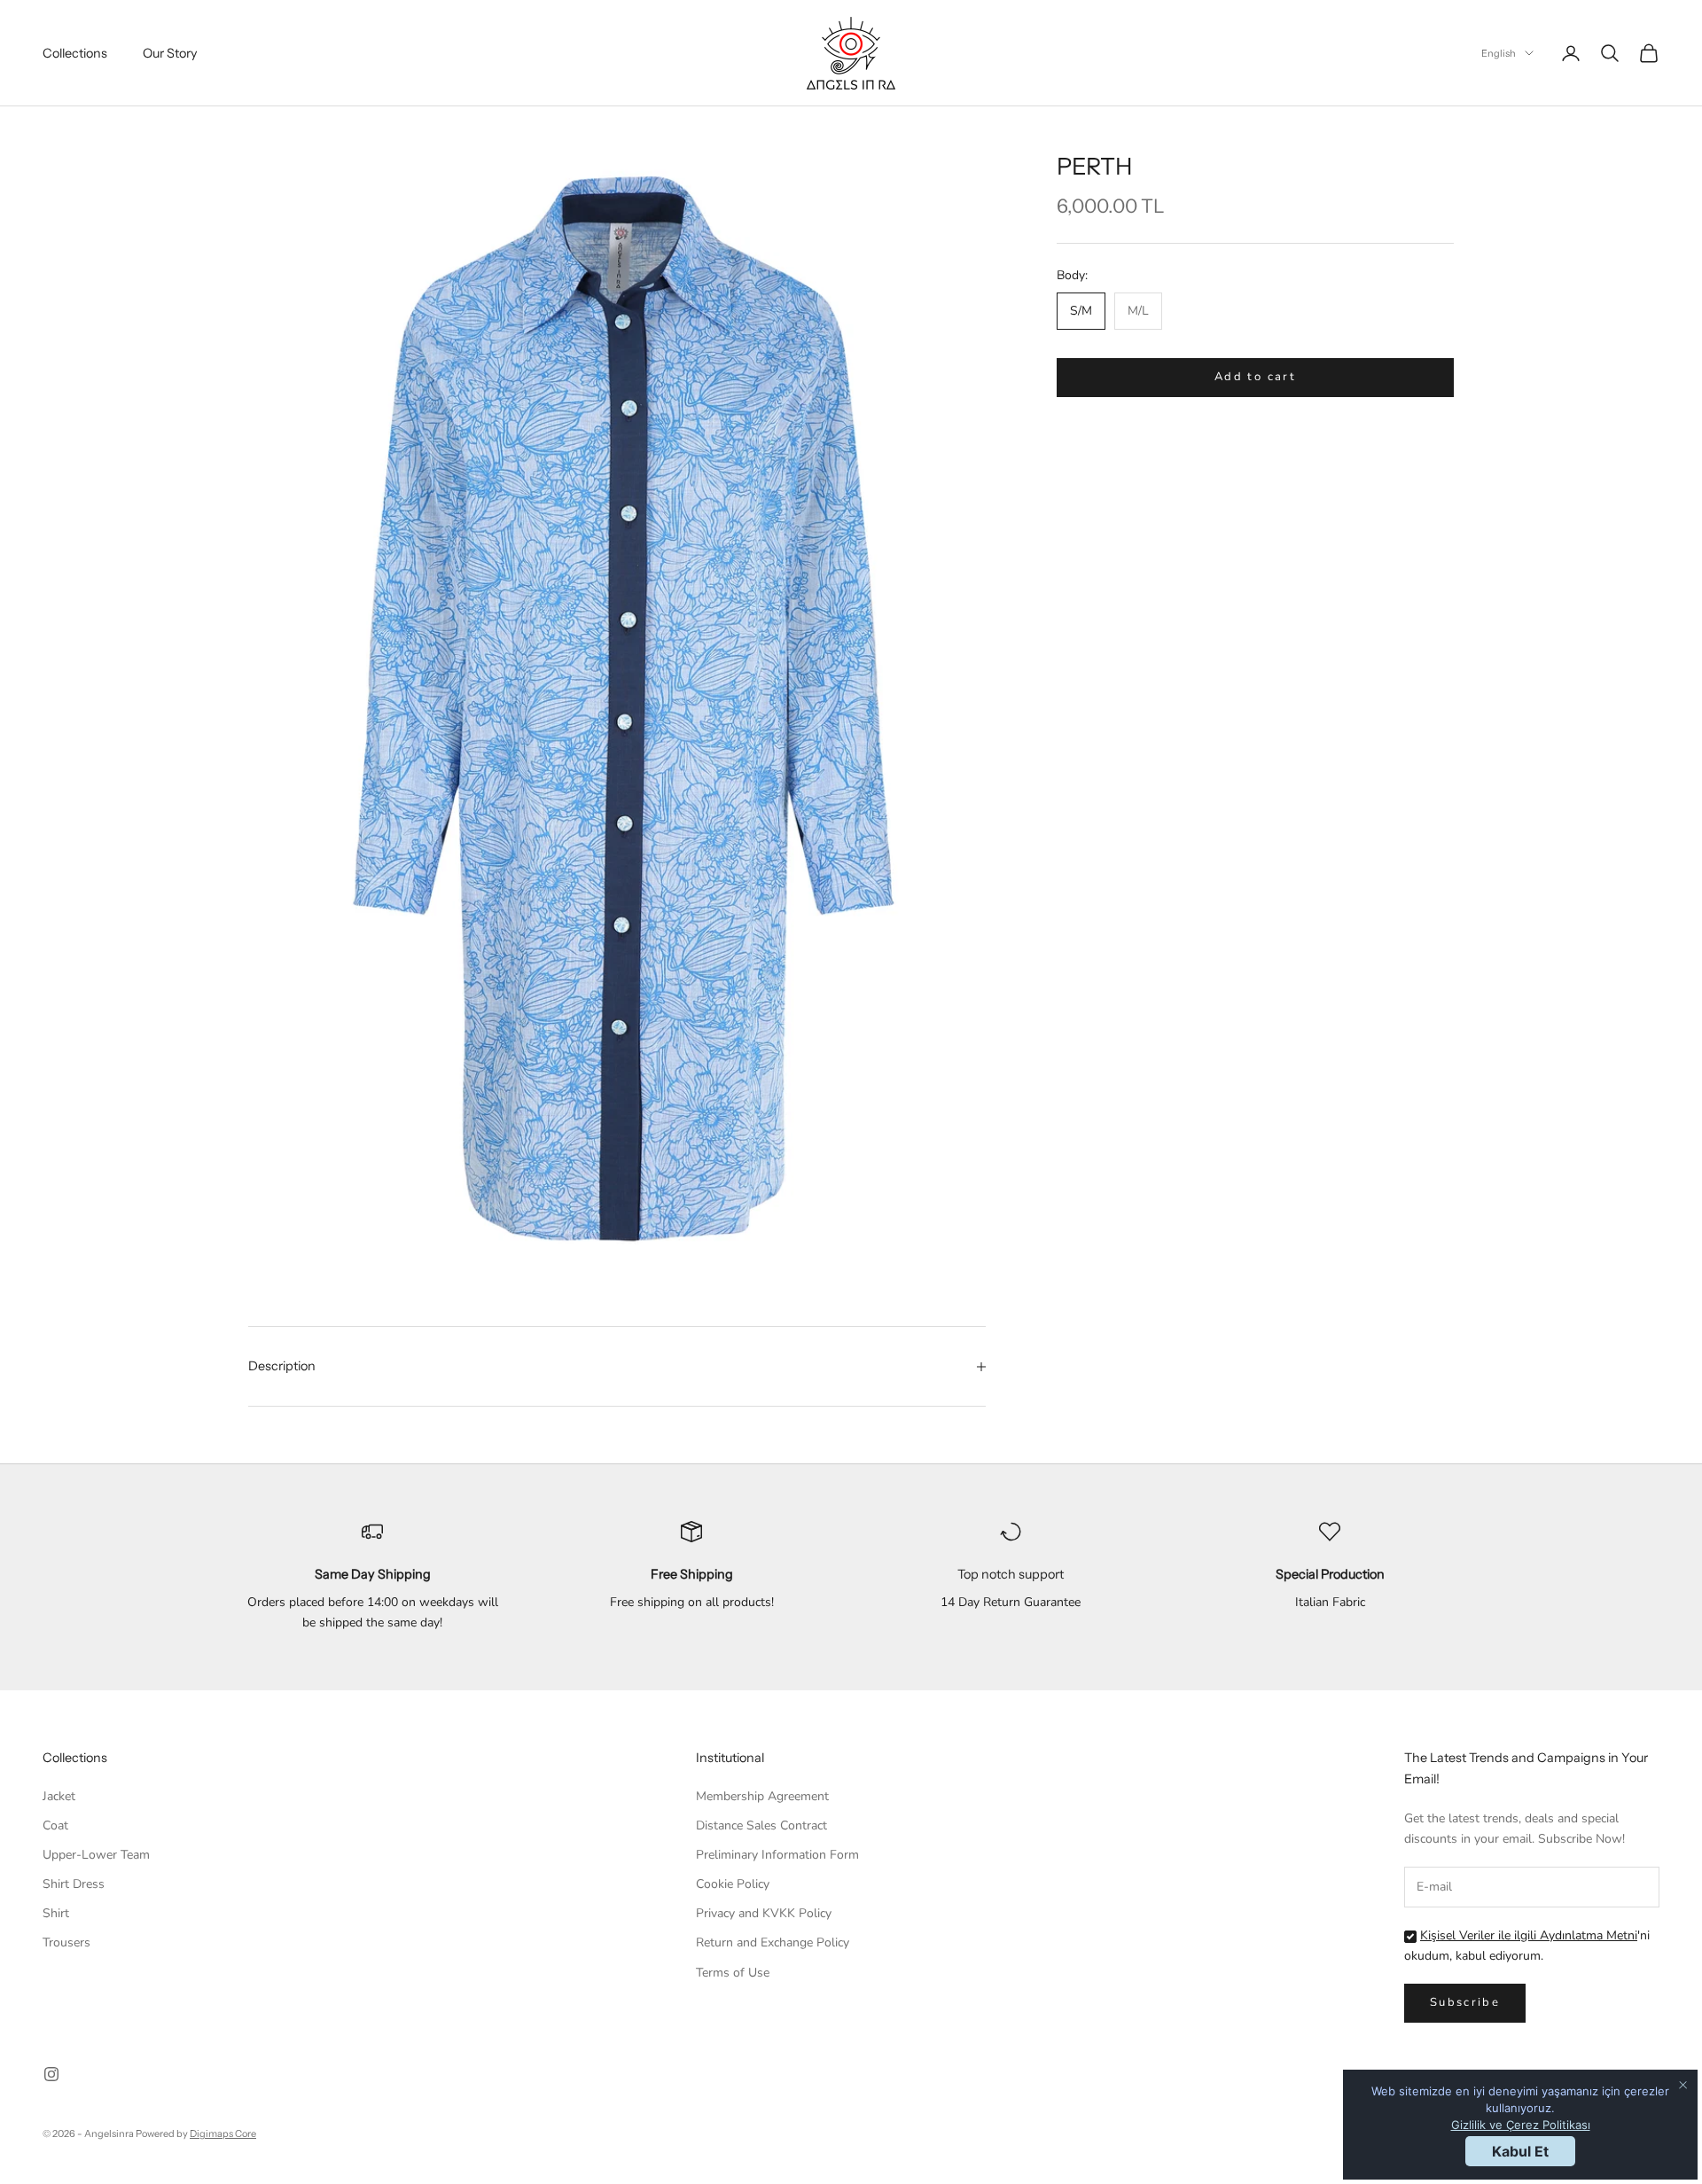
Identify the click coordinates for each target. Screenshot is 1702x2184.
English (1499, 53)
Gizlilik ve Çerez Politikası (1521, 2125)
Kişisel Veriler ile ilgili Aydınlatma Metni (1529, 1935)
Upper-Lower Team (96, 1855)
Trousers (66, 1942)
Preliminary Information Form (777, 1855)
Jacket (59, 1796)
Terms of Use (733, 1973)
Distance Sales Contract (761, 1825)
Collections (75, 53)
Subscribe (1465, 2002)
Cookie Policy (733, 1884)
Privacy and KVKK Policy (764, 1913)
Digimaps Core (223, 2133)
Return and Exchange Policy (773, 1942)
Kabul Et (1520, 2151)
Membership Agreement (762, 1796)
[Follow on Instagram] (51, 2074)
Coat (55, 1825)
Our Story (170, 53)
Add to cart (1255, 378)
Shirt (56, 1913)
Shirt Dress (74, 1884)
